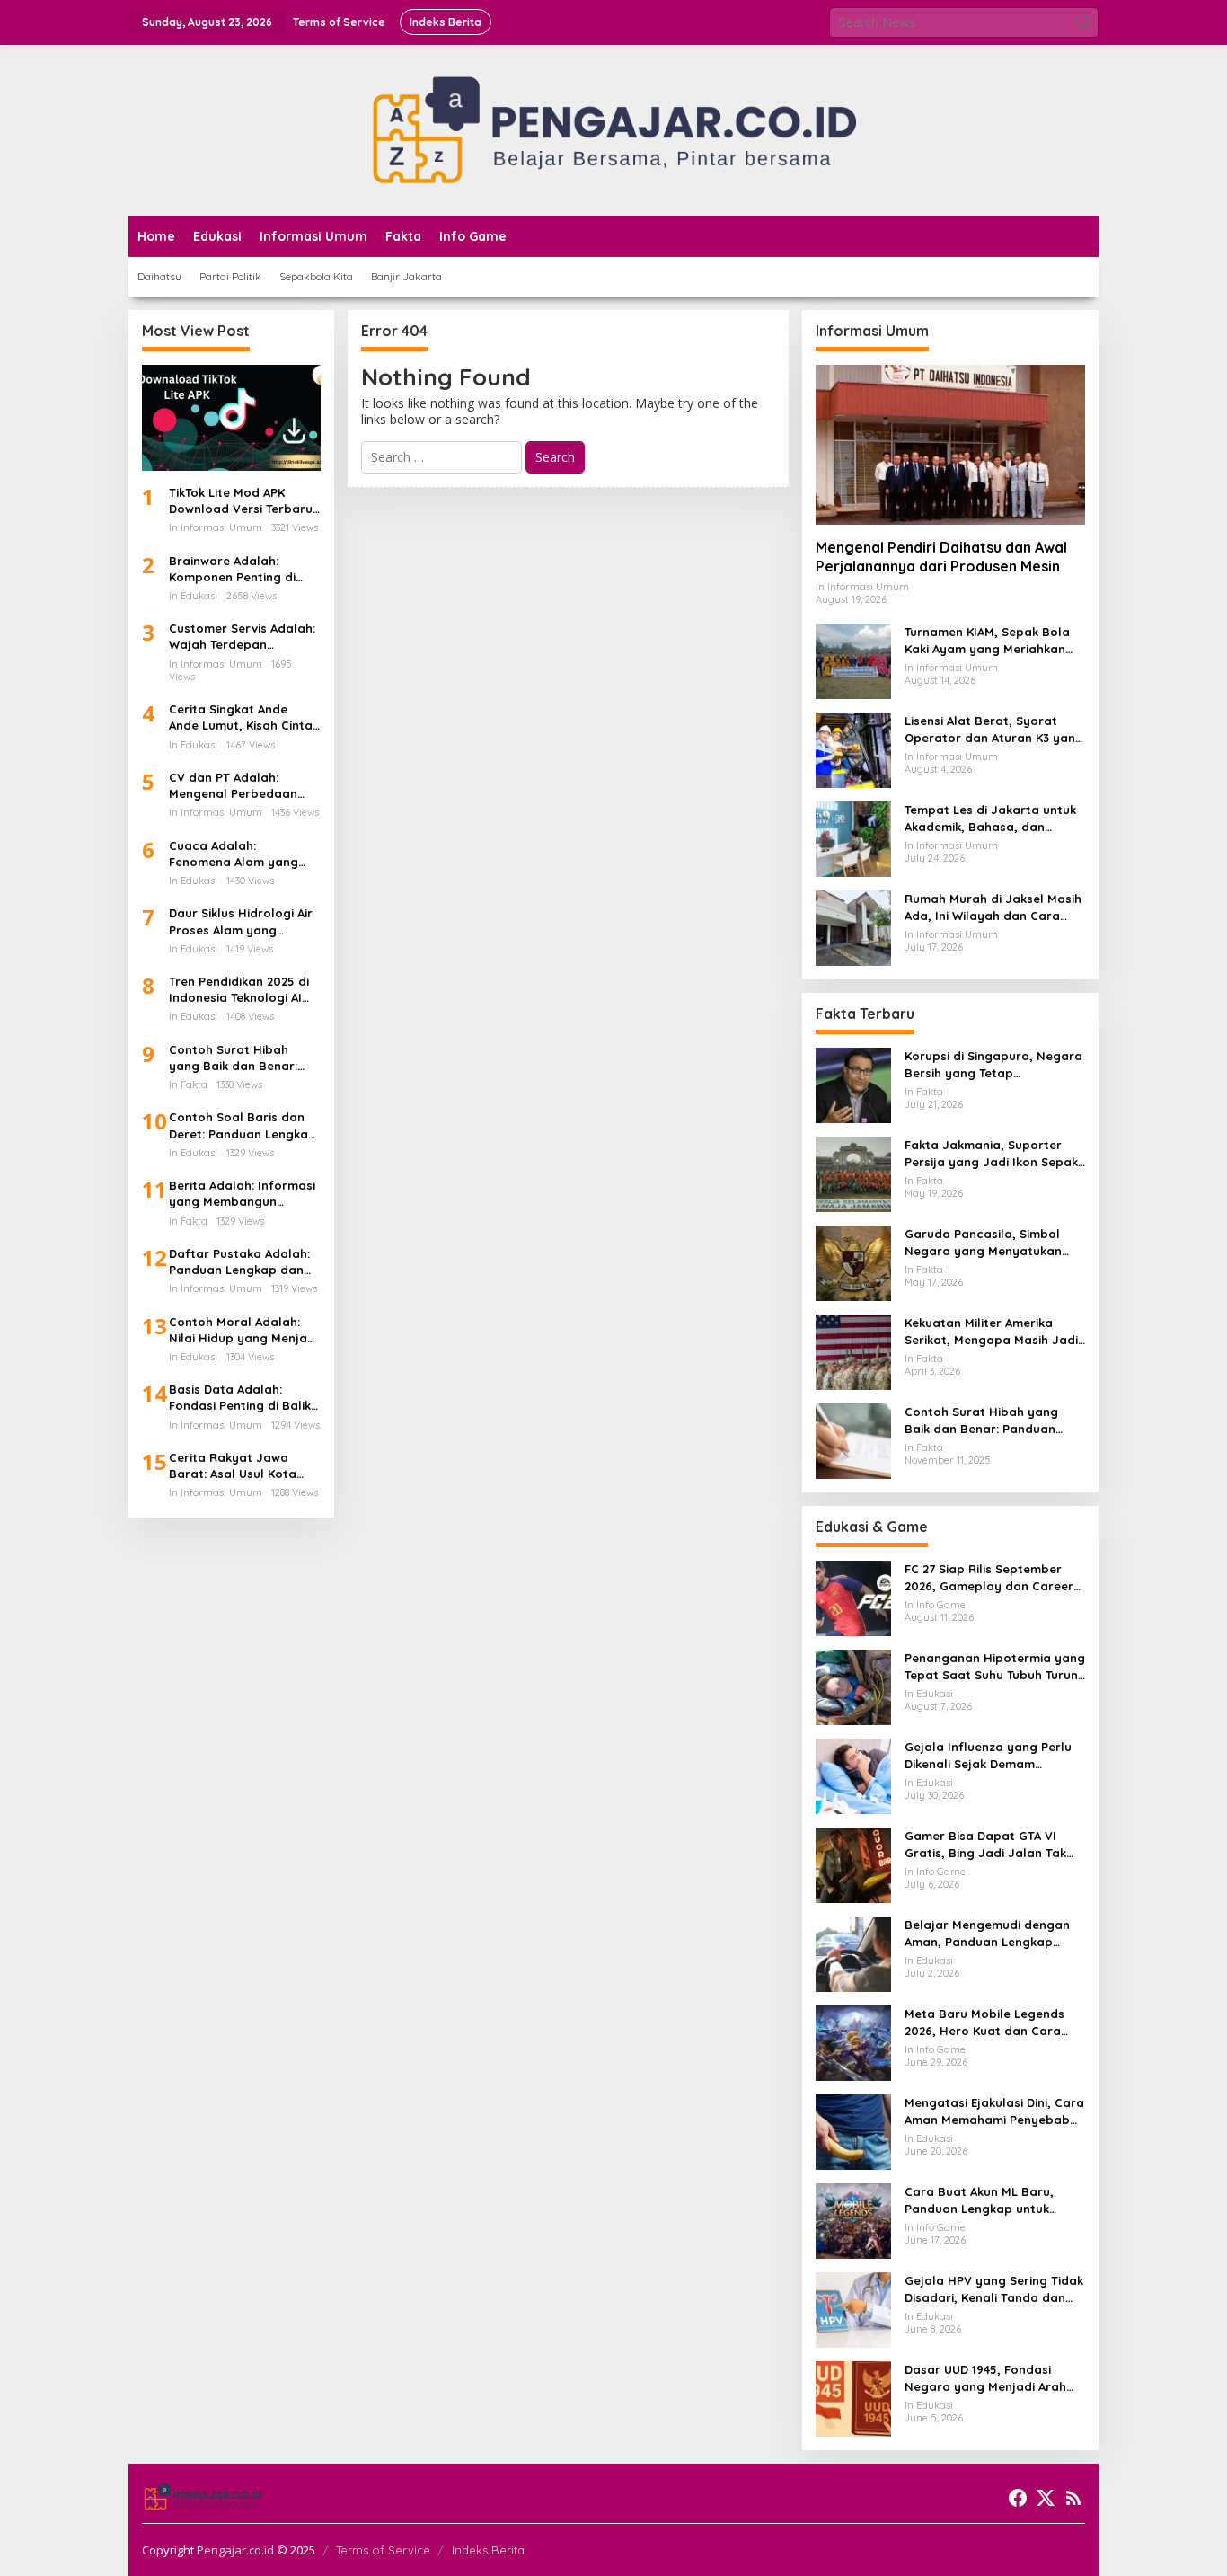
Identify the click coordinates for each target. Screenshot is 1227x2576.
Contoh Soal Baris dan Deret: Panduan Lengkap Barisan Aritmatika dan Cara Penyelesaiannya (243, 1125)
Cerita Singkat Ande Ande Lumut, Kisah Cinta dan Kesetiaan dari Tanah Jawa (241, 717)
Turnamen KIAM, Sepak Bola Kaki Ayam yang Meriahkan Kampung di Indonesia (987, 640)
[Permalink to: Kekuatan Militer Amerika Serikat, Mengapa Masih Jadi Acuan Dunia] (853, 1351)
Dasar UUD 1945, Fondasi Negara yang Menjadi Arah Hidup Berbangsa (985, 2378)
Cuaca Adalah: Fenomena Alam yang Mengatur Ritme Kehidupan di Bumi (234, 854)
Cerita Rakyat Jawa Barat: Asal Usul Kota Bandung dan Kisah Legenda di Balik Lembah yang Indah (244, 1466)
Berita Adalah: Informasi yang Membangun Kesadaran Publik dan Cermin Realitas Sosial (242, 1194)
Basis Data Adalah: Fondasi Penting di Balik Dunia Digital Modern (240, 1398)
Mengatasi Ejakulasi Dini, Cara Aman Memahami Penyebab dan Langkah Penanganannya (994, 2111)
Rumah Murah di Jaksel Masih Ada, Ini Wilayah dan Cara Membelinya (993, 907)
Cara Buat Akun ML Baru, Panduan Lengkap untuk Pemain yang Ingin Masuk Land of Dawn (980, 2200)
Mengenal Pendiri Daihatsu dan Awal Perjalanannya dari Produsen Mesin (941, 557)
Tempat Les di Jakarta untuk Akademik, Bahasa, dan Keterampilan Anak (990, 818)
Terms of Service (383, 2550)
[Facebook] (1018, 2498)
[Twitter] (1046, 2498)
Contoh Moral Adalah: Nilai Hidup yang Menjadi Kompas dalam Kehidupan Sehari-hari (243, 1330)
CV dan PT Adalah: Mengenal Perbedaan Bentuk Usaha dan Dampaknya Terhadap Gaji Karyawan (235, 786)
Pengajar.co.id (235, 2550)
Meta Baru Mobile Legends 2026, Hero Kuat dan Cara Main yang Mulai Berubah (984, 2022)
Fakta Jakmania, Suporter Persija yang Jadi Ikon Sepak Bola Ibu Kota (991, 1153)
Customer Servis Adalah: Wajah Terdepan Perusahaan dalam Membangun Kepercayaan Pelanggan (243, 637)
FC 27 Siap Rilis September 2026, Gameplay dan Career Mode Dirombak (989, 1577)
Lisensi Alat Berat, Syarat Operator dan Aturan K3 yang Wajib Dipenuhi (994, 729)
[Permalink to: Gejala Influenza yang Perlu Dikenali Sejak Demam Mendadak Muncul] (853, 1775)
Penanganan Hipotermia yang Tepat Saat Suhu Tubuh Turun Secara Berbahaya (995, 1666)
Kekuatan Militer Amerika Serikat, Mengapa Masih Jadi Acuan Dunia (991, 1331)
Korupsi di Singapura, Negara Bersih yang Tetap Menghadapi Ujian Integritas (993, 1064)
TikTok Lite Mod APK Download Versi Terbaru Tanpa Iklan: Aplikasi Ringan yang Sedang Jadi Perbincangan (241, 501)
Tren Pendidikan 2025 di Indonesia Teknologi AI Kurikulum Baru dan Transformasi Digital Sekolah (239, 990)
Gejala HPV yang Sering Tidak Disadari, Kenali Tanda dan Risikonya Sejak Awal (994, 2289)
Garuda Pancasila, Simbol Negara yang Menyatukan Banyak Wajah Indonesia (983, 1242)
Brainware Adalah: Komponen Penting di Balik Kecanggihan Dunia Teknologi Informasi (243, 569)
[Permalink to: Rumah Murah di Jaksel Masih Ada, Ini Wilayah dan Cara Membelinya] (853, 927)
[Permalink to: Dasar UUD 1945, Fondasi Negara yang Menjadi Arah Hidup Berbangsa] (853, 2398)
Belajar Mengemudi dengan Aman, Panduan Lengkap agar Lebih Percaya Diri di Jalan (987, 1933)
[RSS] (1073, 2498)
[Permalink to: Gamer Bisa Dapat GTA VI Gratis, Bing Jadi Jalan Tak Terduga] (853, 1864)
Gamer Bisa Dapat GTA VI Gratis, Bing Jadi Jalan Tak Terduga (985, 1844)
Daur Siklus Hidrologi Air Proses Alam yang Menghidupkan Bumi (241, 921)
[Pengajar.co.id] (613, 129)
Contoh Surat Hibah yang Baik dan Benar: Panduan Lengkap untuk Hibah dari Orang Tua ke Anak (242, 1058)
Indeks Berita (488, 2550)
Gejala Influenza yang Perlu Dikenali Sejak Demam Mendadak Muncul (988, 1755)
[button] (1083, 22)
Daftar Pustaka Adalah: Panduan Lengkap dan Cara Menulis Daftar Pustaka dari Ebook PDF (240, 1262)
